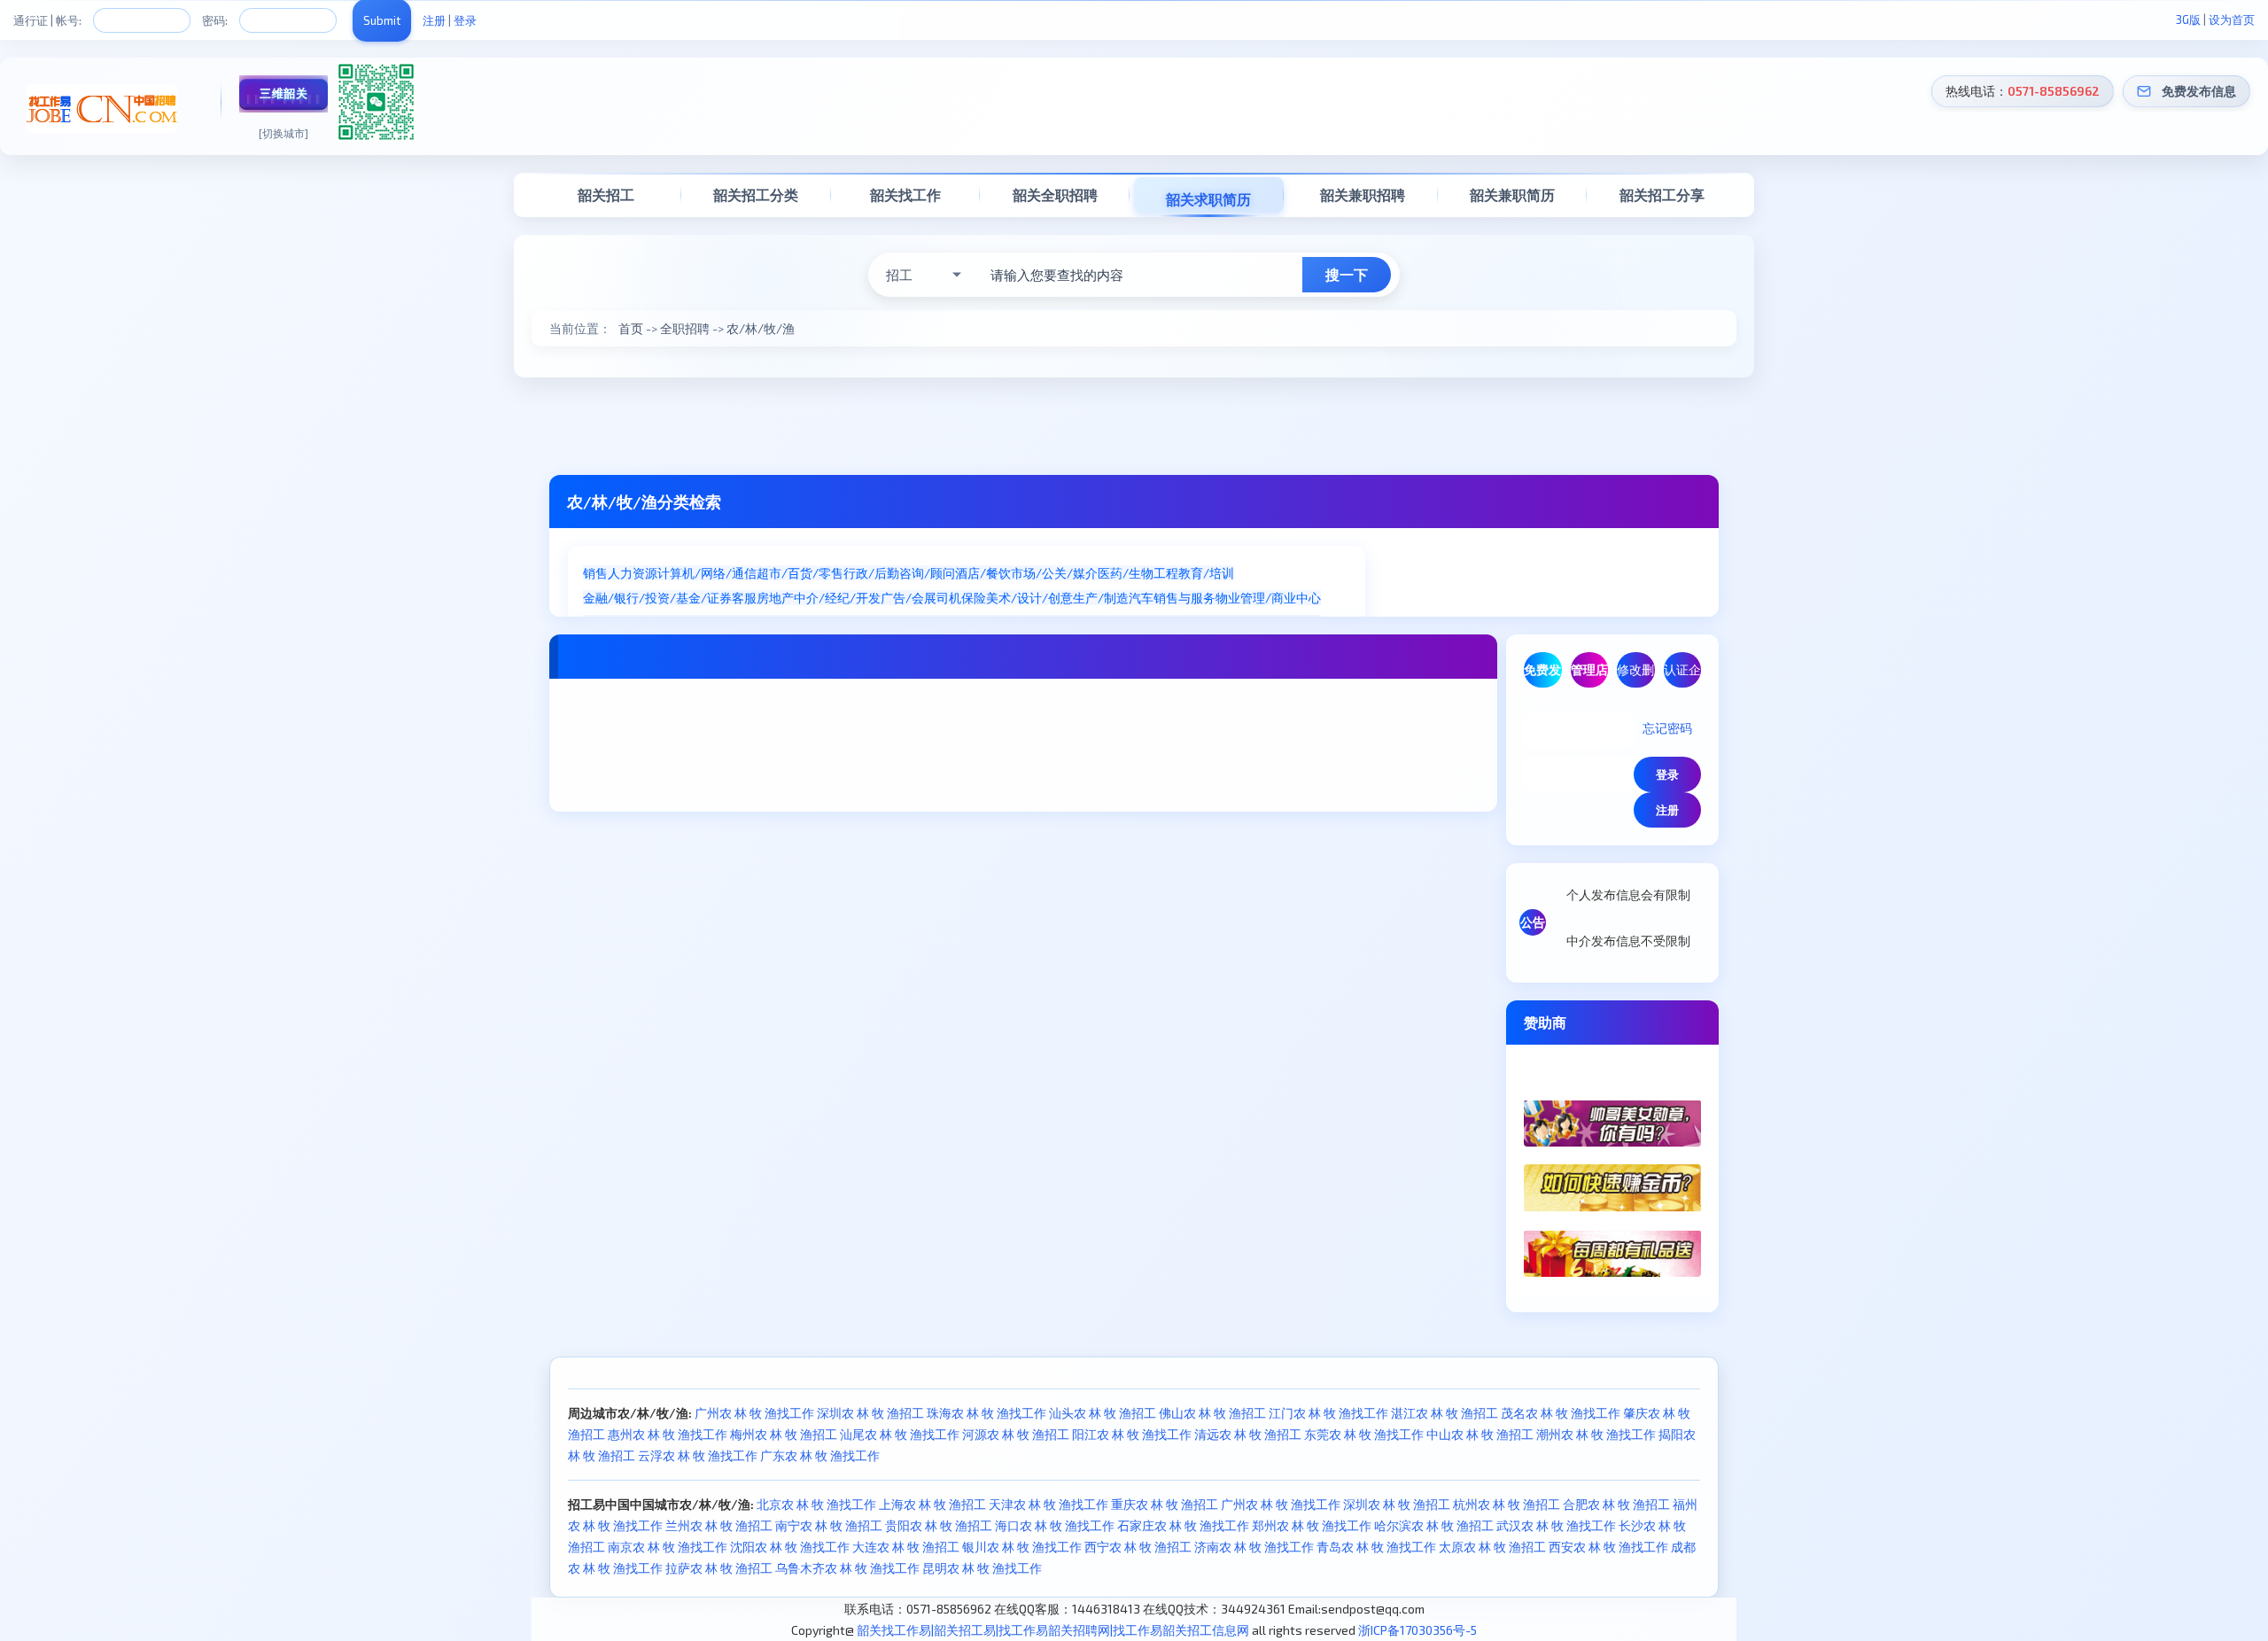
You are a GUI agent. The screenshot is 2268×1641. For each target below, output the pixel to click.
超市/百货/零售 (800, 573)
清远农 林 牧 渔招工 (1248, 1434)
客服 (744, 598)
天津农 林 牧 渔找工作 (1049, 1504)
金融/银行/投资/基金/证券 (657, 598)
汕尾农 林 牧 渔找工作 (900, 1434)
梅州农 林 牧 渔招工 (784, 1434)
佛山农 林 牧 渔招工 (1212, 1413)
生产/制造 (1101, 598)
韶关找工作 (905, 194)
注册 (434, 20)
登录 (465, 20)
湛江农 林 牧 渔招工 (1445, 1413)
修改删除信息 (1635, 675)
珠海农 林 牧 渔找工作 (986, 1413)
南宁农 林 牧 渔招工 (829, 1525)
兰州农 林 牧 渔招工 (719, 1525)
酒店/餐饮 (983, 573)
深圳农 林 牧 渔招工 (870, 1413)
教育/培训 (1206, 573)
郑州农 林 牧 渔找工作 (1312, 1525)
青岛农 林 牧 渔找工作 (1376, 1547)
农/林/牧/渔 (761, 328)
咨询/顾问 (927, 573)
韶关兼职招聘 (1363, 194)
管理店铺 (1589, 675)
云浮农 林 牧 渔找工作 (698, 1455)
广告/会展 (909, 598)
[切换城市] (283, 133)
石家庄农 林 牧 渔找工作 (1183, 1525)
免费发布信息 (2199, 91)
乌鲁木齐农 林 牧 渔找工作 (847, 1568)
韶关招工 (606, 194)
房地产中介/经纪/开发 (819, 598)
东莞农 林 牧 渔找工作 (1364, 1434)
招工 (899, 275)
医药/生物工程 (1138, 573)
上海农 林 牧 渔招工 (932, 1504)
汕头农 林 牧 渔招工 (1103, 1413)
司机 (949, 598)
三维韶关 (283, 93)
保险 (974, 598)
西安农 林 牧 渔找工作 (1608, 1547)
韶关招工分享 (1662, 194)
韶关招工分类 (756, 194)
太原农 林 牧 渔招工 (1492, 1547)
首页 (631, 328)
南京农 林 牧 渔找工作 (668, 1547)
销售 (595, 573)
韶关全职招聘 (1055, 194)
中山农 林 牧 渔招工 (1480, 1434)
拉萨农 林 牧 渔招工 (719, 1568)
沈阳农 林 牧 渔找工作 (790, 1547)
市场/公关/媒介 (1054, 573)
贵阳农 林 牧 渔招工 (939, 1525)
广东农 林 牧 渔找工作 (820, 1455)
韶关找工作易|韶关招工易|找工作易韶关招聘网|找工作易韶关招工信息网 (1053, 1630)
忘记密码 (1667, 728)
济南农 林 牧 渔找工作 (1254, 1547)
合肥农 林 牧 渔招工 (1616, 1504)
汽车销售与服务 (1172, 598)
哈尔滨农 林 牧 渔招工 (1434, 1525)
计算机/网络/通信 (707, 573)
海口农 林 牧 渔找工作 (1055, 1525)
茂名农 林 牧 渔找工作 (1561, 1413)
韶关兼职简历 (1512, 194)
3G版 (2188, 19)
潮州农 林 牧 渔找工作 (1596, 1434)
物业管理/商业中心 (1268, 598)
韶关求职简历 (1208, 199)
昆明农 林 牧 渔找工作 (982, 1568)
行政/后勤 (871, 573)
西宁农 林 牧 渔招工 (1138, 1547)
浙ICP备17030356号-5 (1417, 1630)
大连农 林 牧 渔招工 (906, 1547)
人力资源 (633, 573)
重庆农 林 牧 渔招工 (1165, 1504)
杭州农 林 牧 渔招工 (1507, 1504)
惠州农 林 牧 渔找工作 (668, 1434)
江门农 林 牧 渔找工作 (1328, 1413)
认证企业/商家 (1682, 675)
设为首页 (2232, 19)
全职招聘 (685, 328)
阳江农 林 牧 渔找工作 (1132, 1434)
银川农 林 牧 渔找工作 (1022, 1547)
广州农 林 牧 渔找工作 (754, 1413)
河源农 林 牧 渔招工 (1016, 1434)
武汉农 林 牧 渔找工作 (1556, 1525)
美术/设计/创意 (1029, 598)
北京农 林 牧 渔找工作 (816, 1504)
